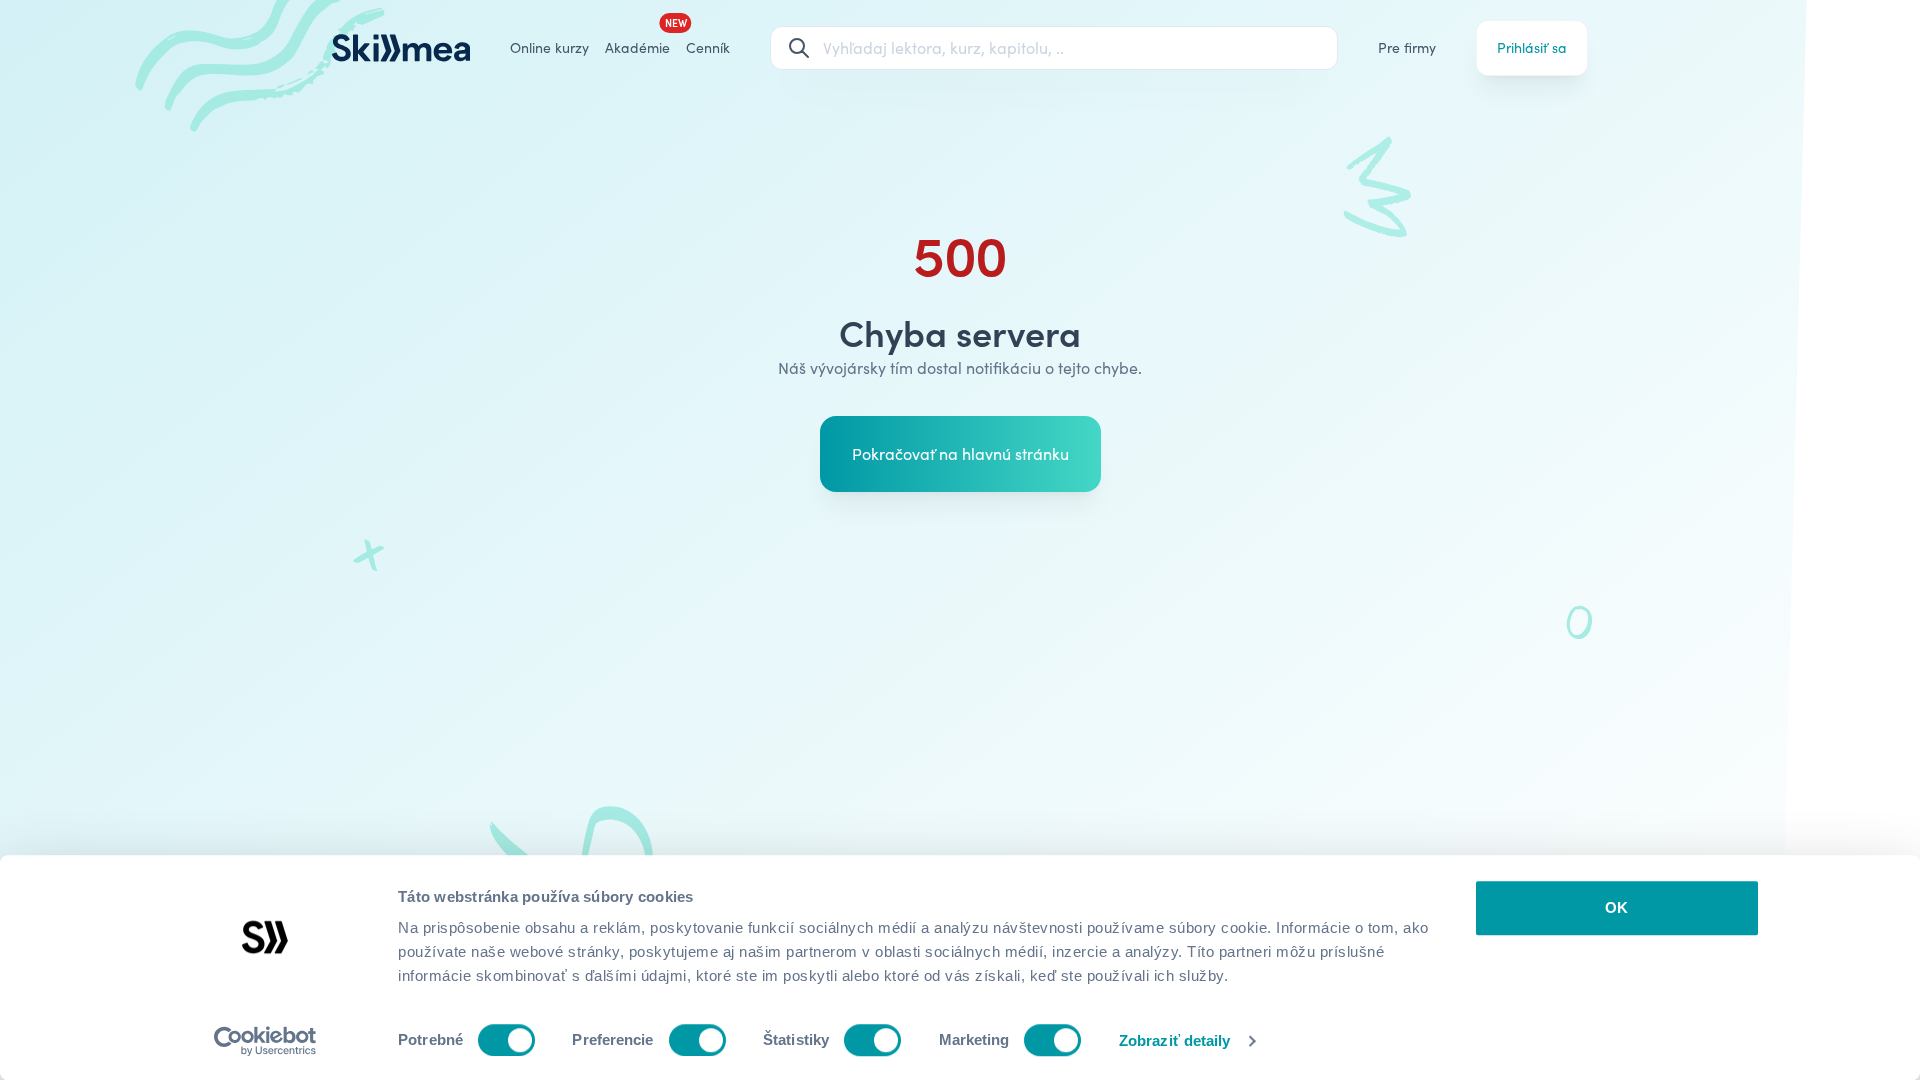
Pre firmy (1407, 47)
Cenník (708, 47)
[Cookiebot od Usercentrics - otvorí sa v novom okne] (265, 1041)
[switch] (697, 1040)
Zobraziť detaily (1175, 1040)
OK (1616, 907)
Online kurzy (549, 47)
